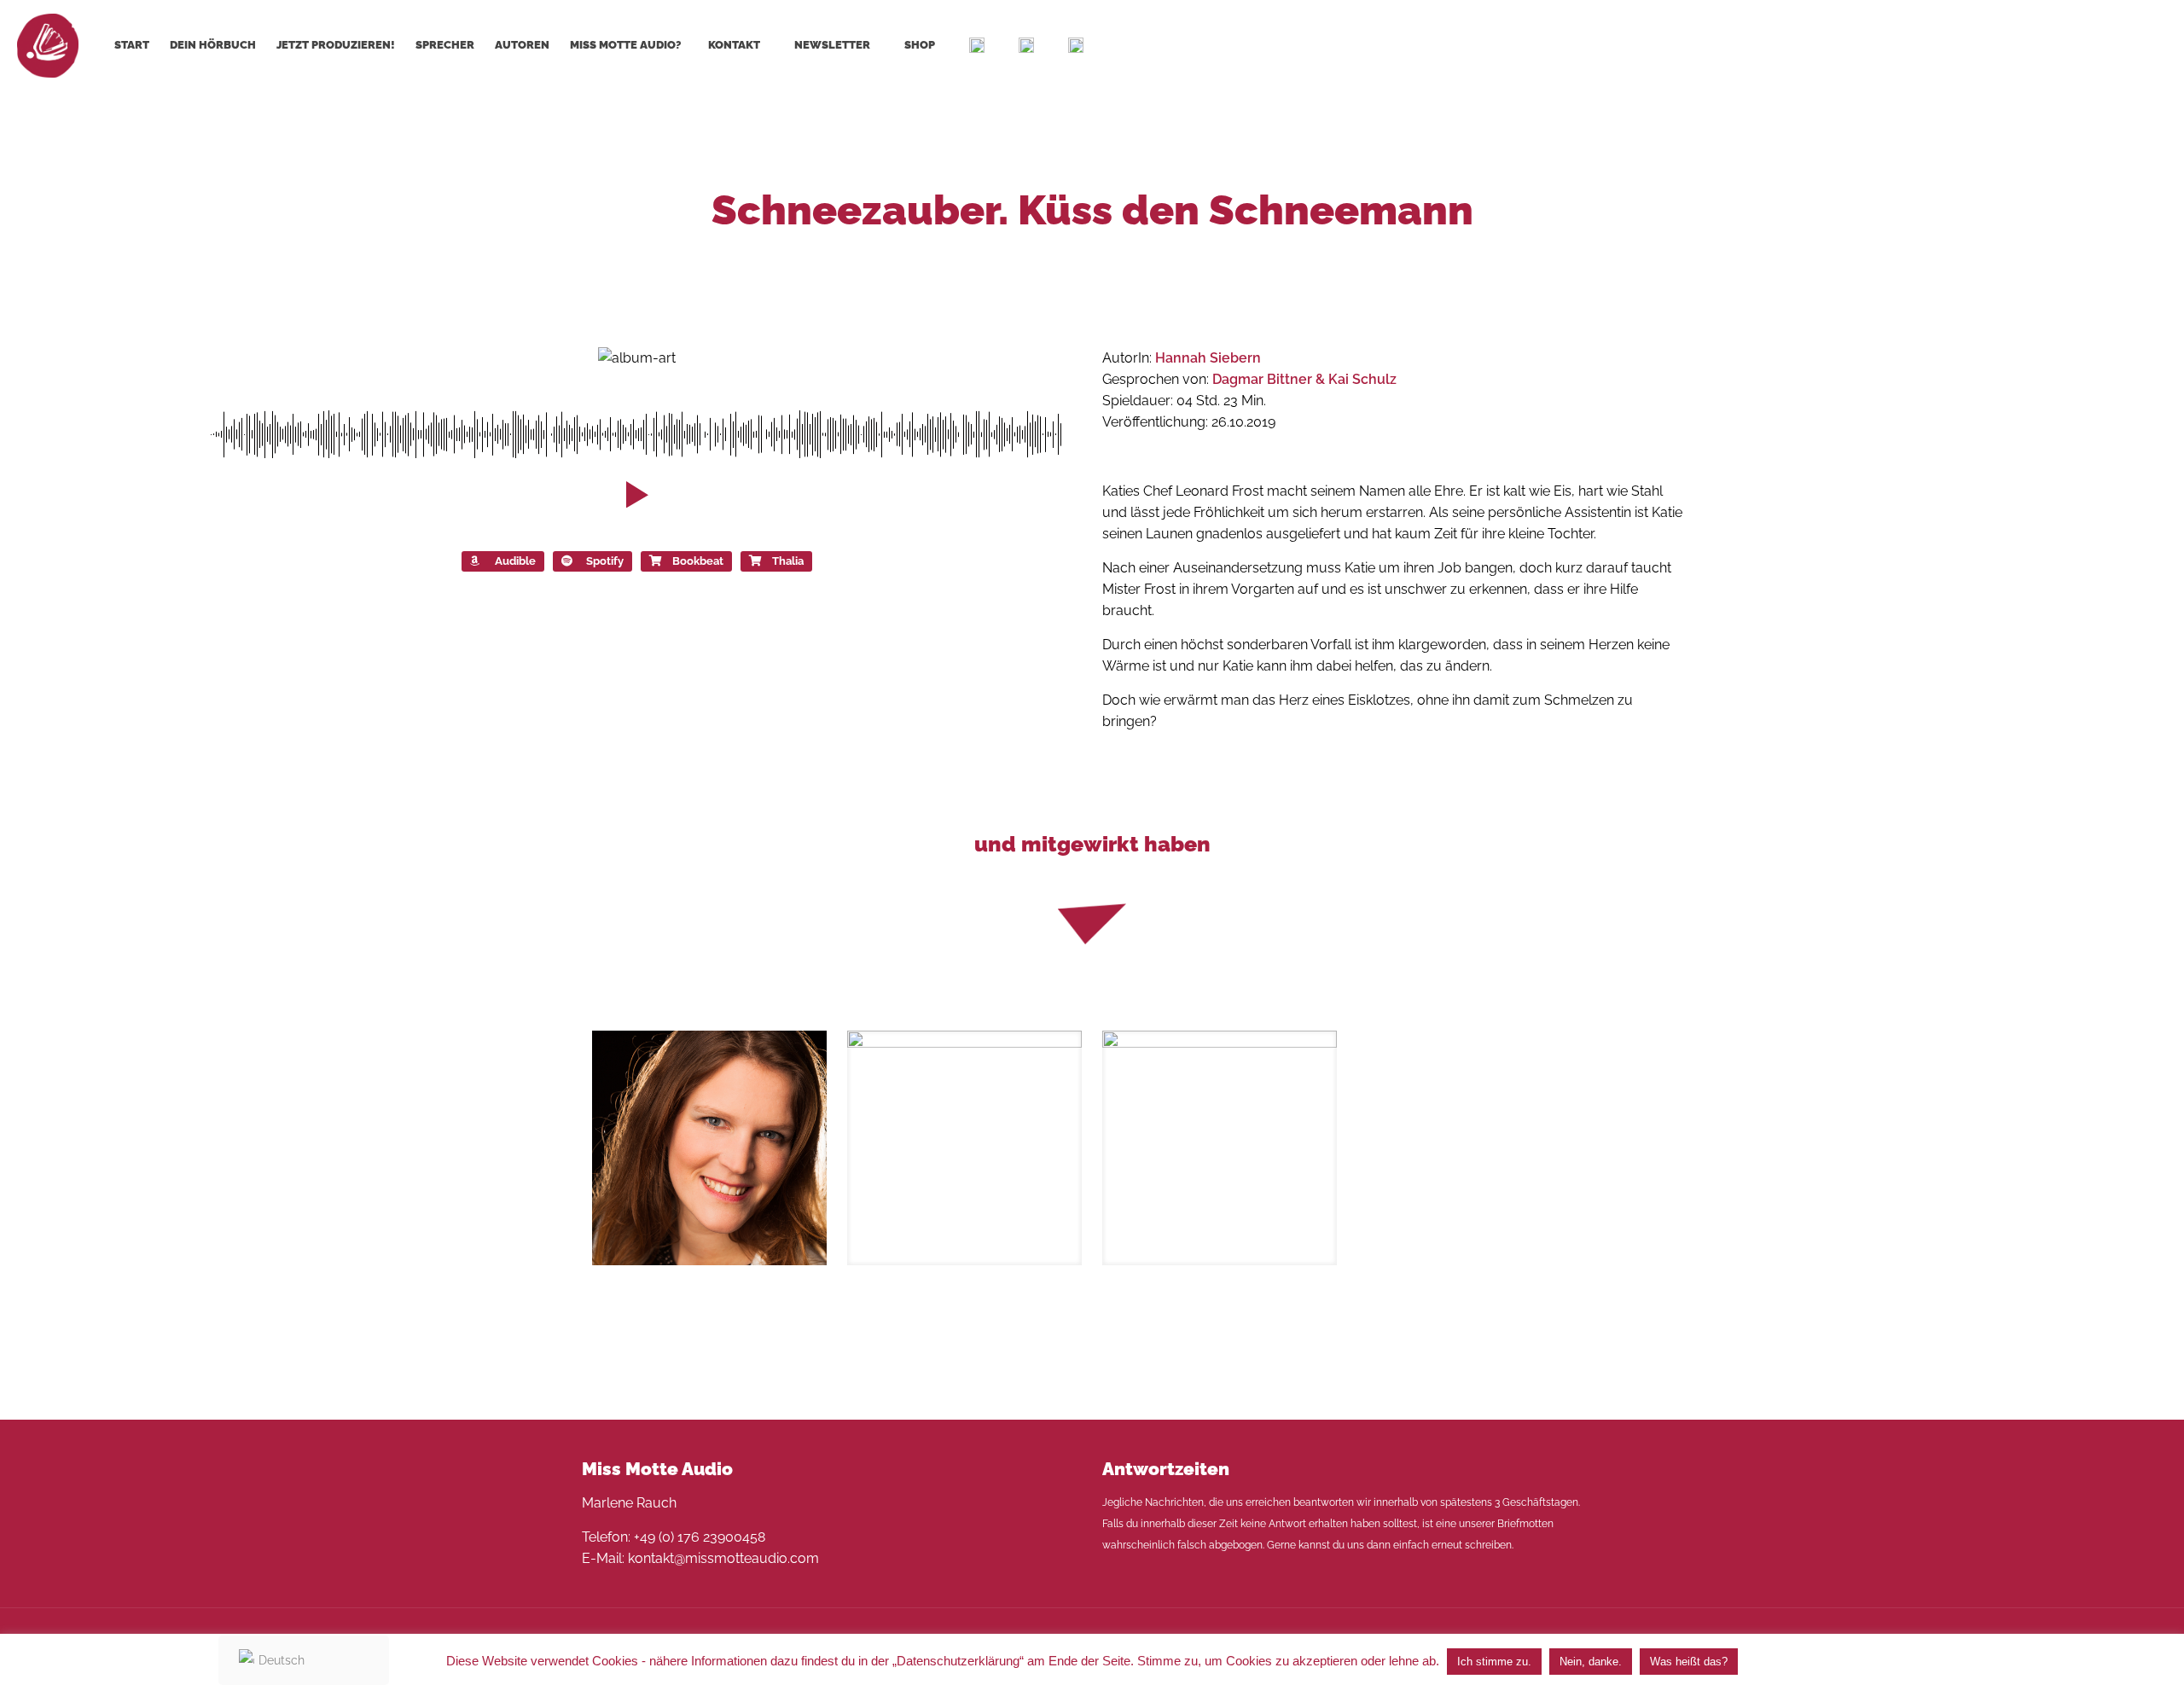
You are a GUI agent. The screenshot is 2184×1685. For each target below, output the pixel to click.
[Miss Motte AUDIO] (48, 45)
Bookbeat (698, 561)
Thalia (788, 561)
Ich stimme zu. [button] (1494, 1662)
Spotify (605, 561)
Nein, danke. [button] (1591, 1662)
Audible (515, 561)
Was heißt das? (1689, 1662)
